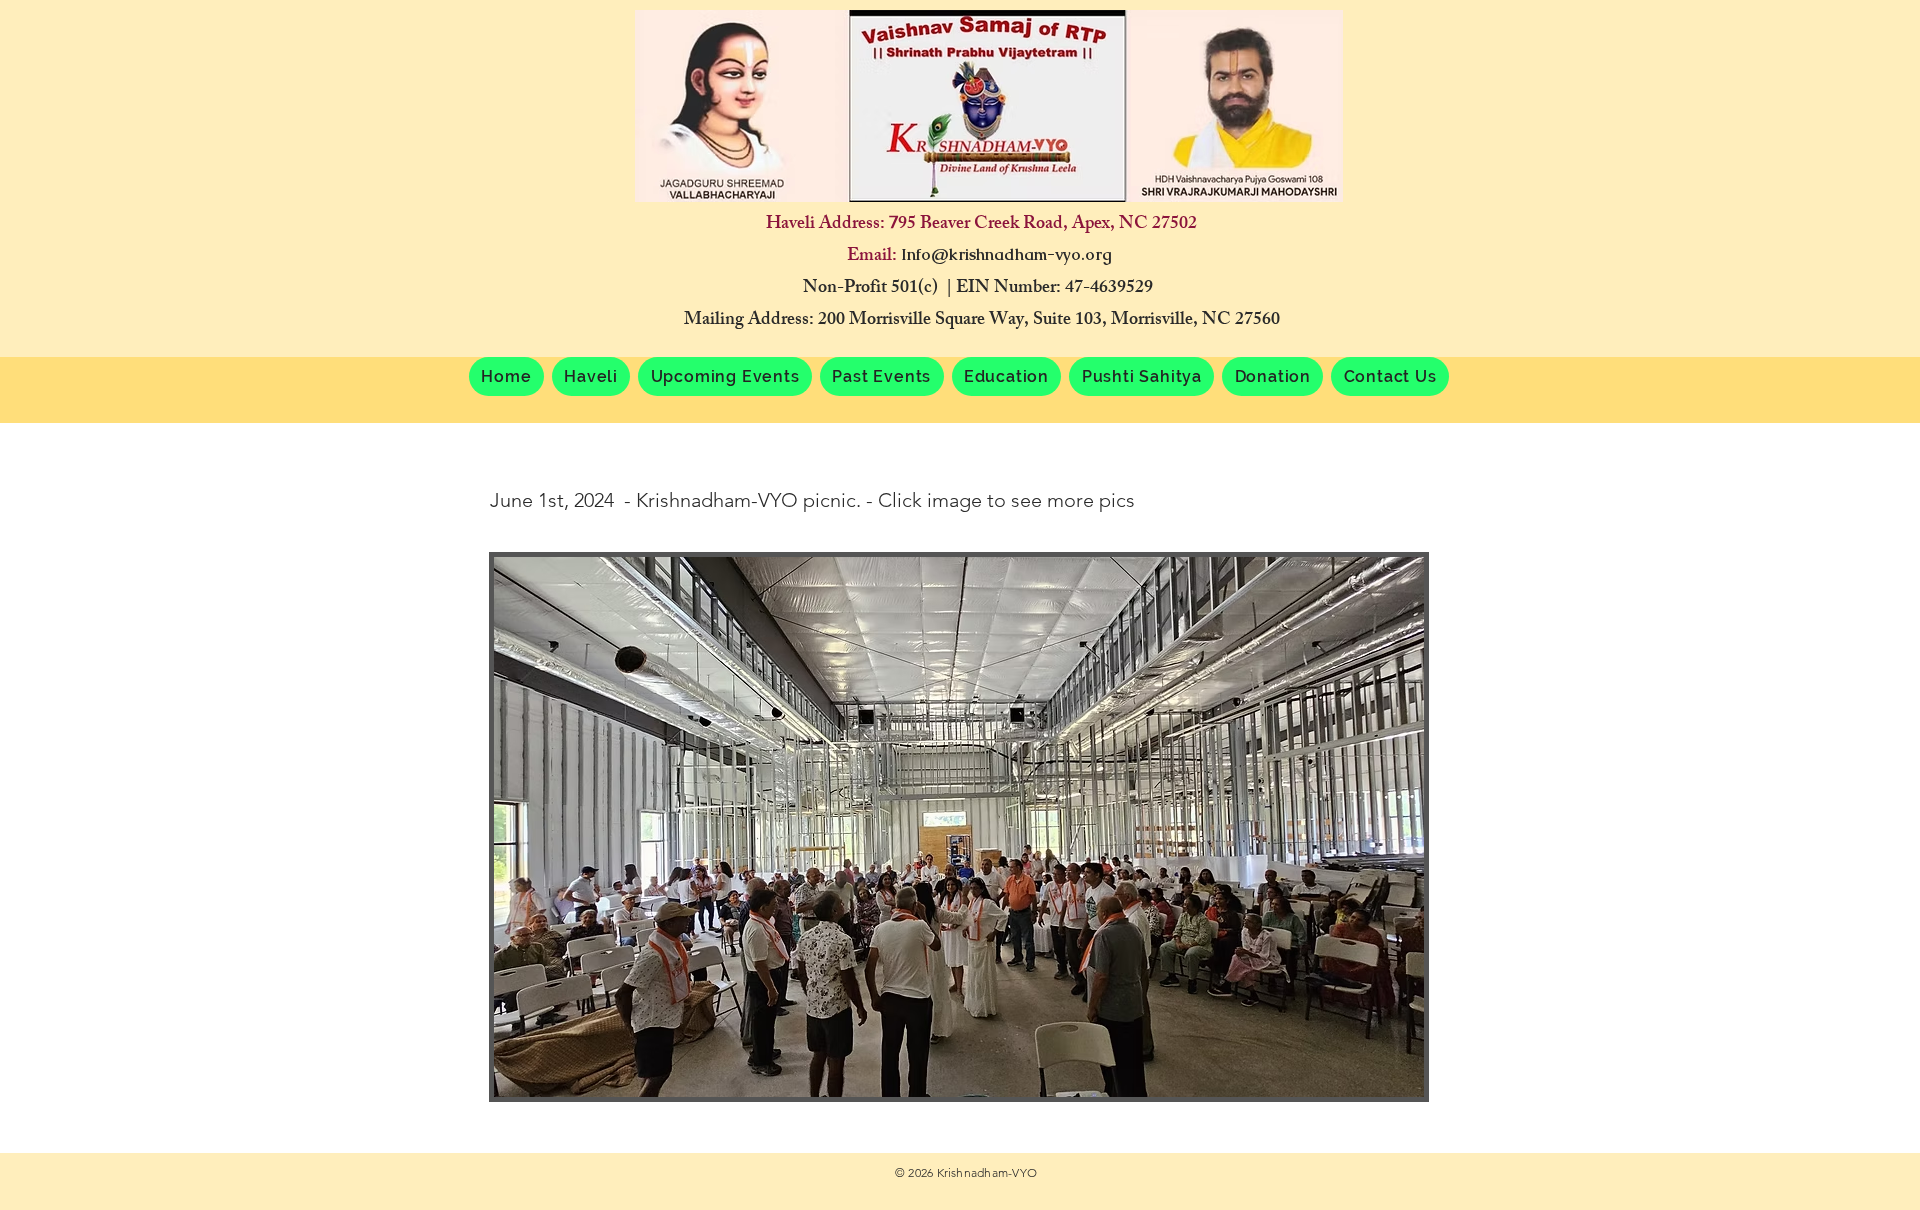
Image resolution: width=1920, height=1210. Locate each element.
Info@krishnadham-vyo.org (1006, 254)
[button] (725, 376)
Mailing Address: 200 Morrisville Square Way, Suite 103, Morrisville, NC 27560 (982, 321)
